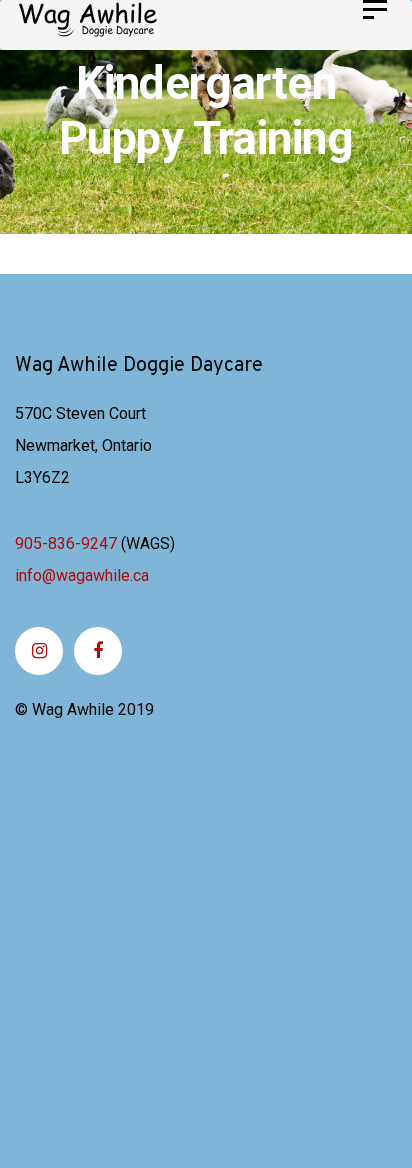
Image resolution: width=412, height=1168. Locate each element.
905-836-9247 (66, 543)
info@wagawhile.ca (82, 575)
